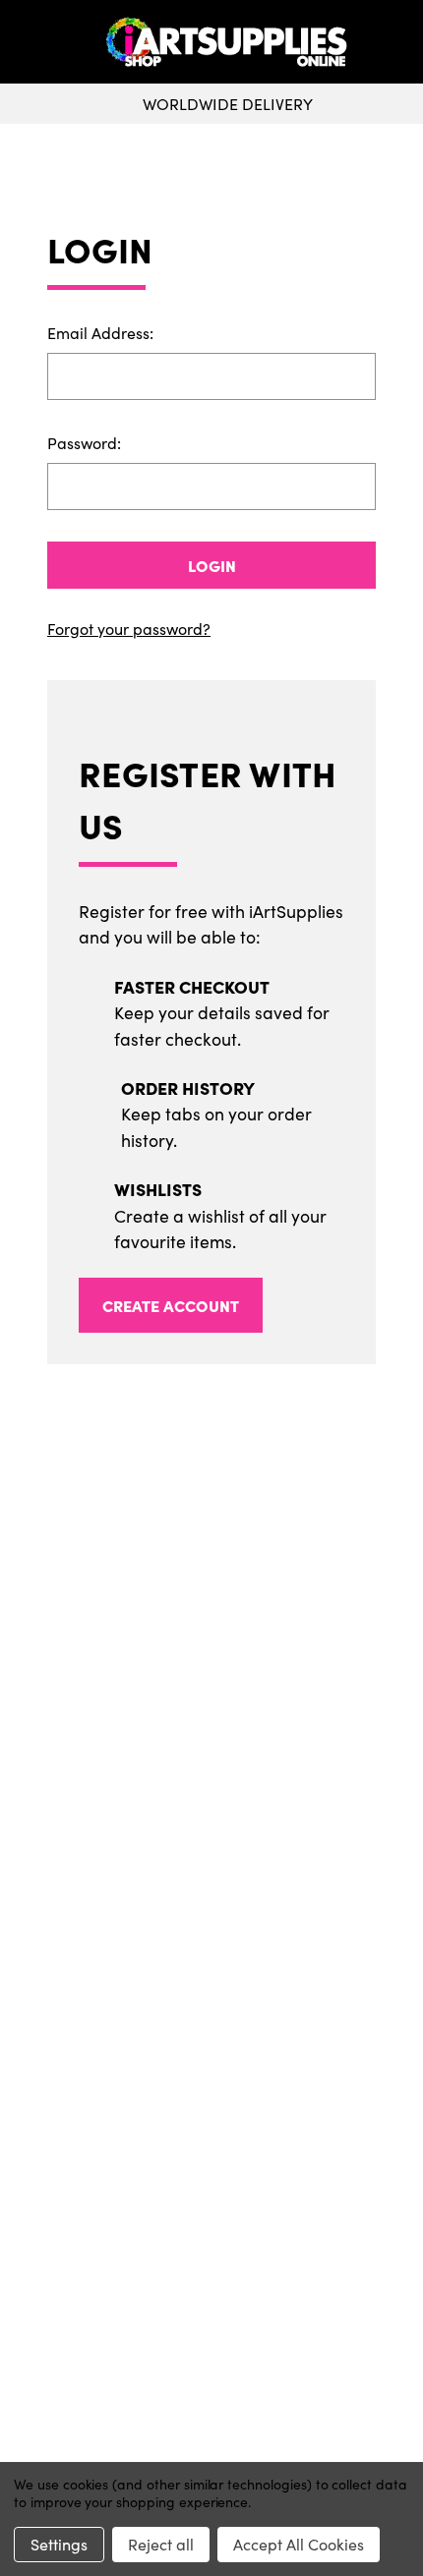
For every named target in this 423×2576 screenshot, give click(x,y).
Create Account (171, 1305)
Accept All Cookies (299, 2544)
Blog (212, 2127)
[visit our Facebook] (205, 1890)
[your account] (403, 42)
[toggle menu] (55, 42)
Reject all (161, 2544)
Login (212, 565)
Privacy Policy (212, 2426)
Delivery (212, 2001)
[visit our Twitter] (211, 1890)
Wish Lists (211, 2292)
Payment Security (211, 2064)
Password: (84, 443)
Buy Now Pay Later (212, 2095)
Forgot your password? (129, 629)
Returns (211, 2032)
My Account (212, 2229)
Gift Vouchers (212, 1970)
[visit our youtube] (217, 1890)
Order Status (211, 2261)
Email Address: (100, 333)
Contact (212, 2394)
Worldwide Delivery (228, 104)
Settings (59, 2544)
